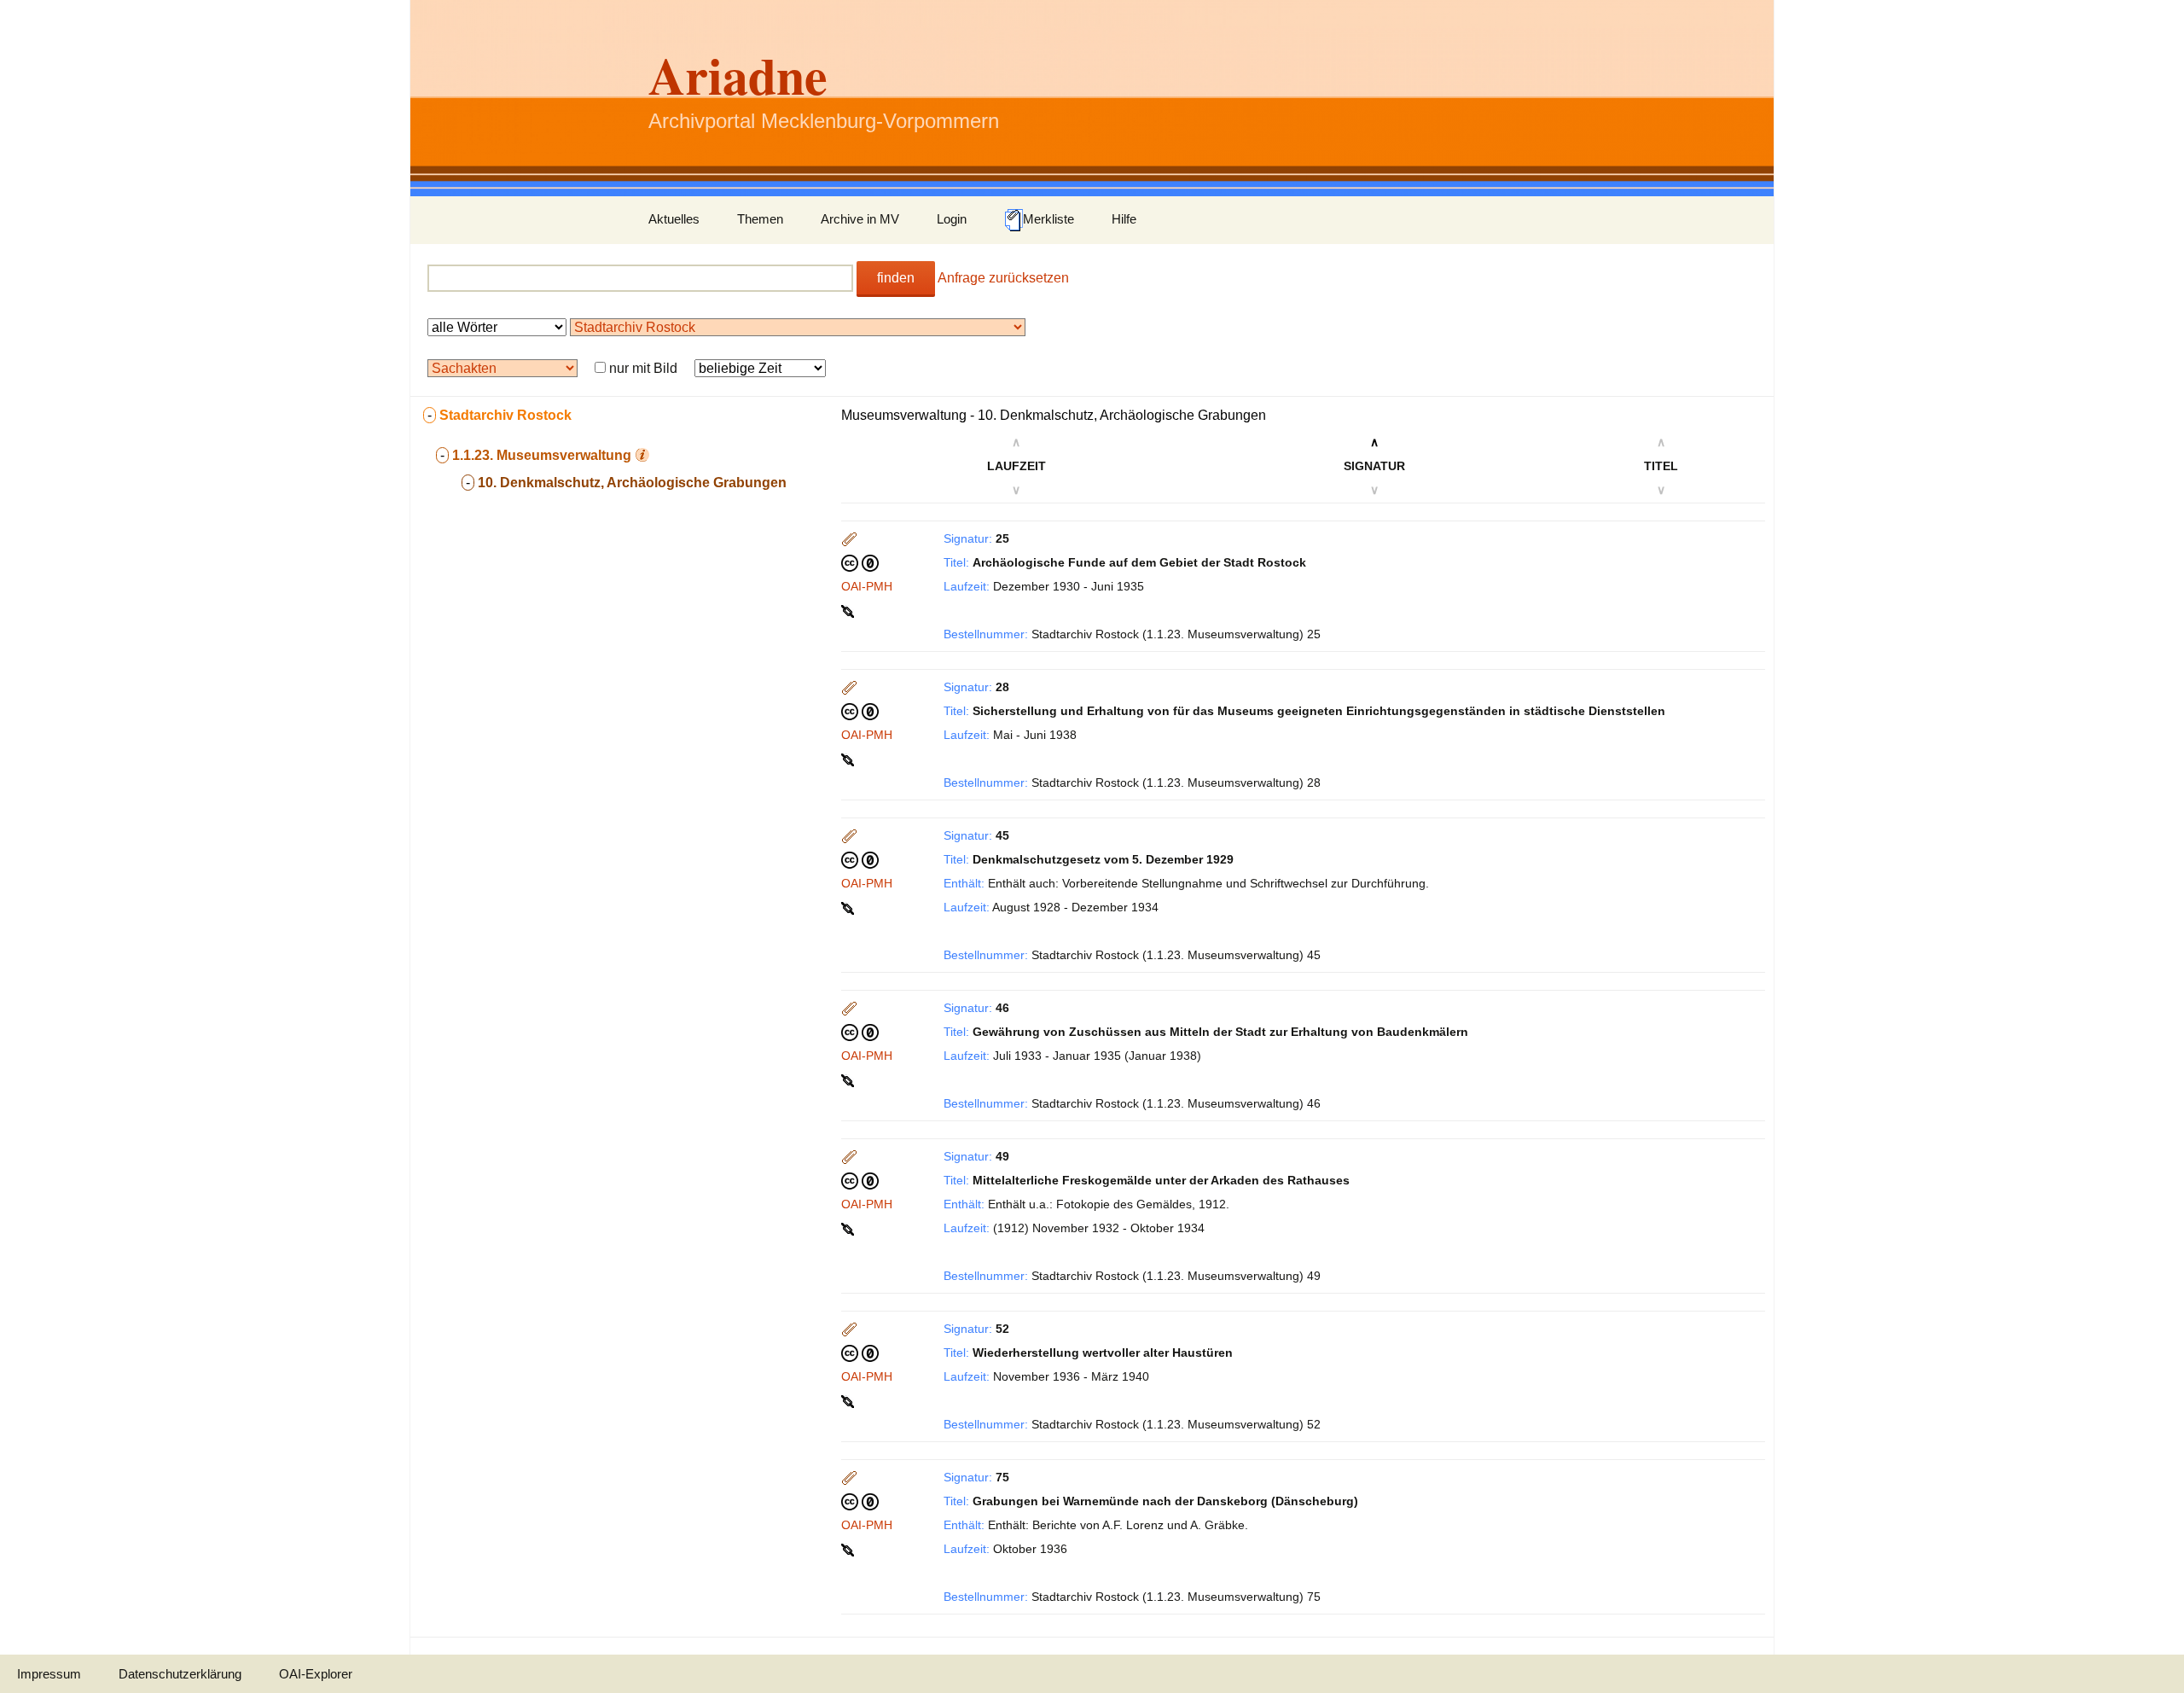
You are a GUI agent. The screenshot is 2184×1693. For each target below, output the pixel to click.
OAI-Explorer (316, 1674)
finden (896, 278)
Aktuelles (674, 219)
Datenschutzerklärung (180, 1674)
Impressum (49, 1674)
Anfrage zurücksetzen (1003, 278)
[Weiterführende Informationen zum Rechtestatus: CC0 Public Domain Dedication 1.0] (860, 562)
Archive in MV (860, 219)
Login (952, 219)
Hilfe (1124, 219)
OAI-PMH (867, 586)
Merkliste (1048, 219)
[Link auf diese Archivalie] (849, 610)
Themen (760, 219)
